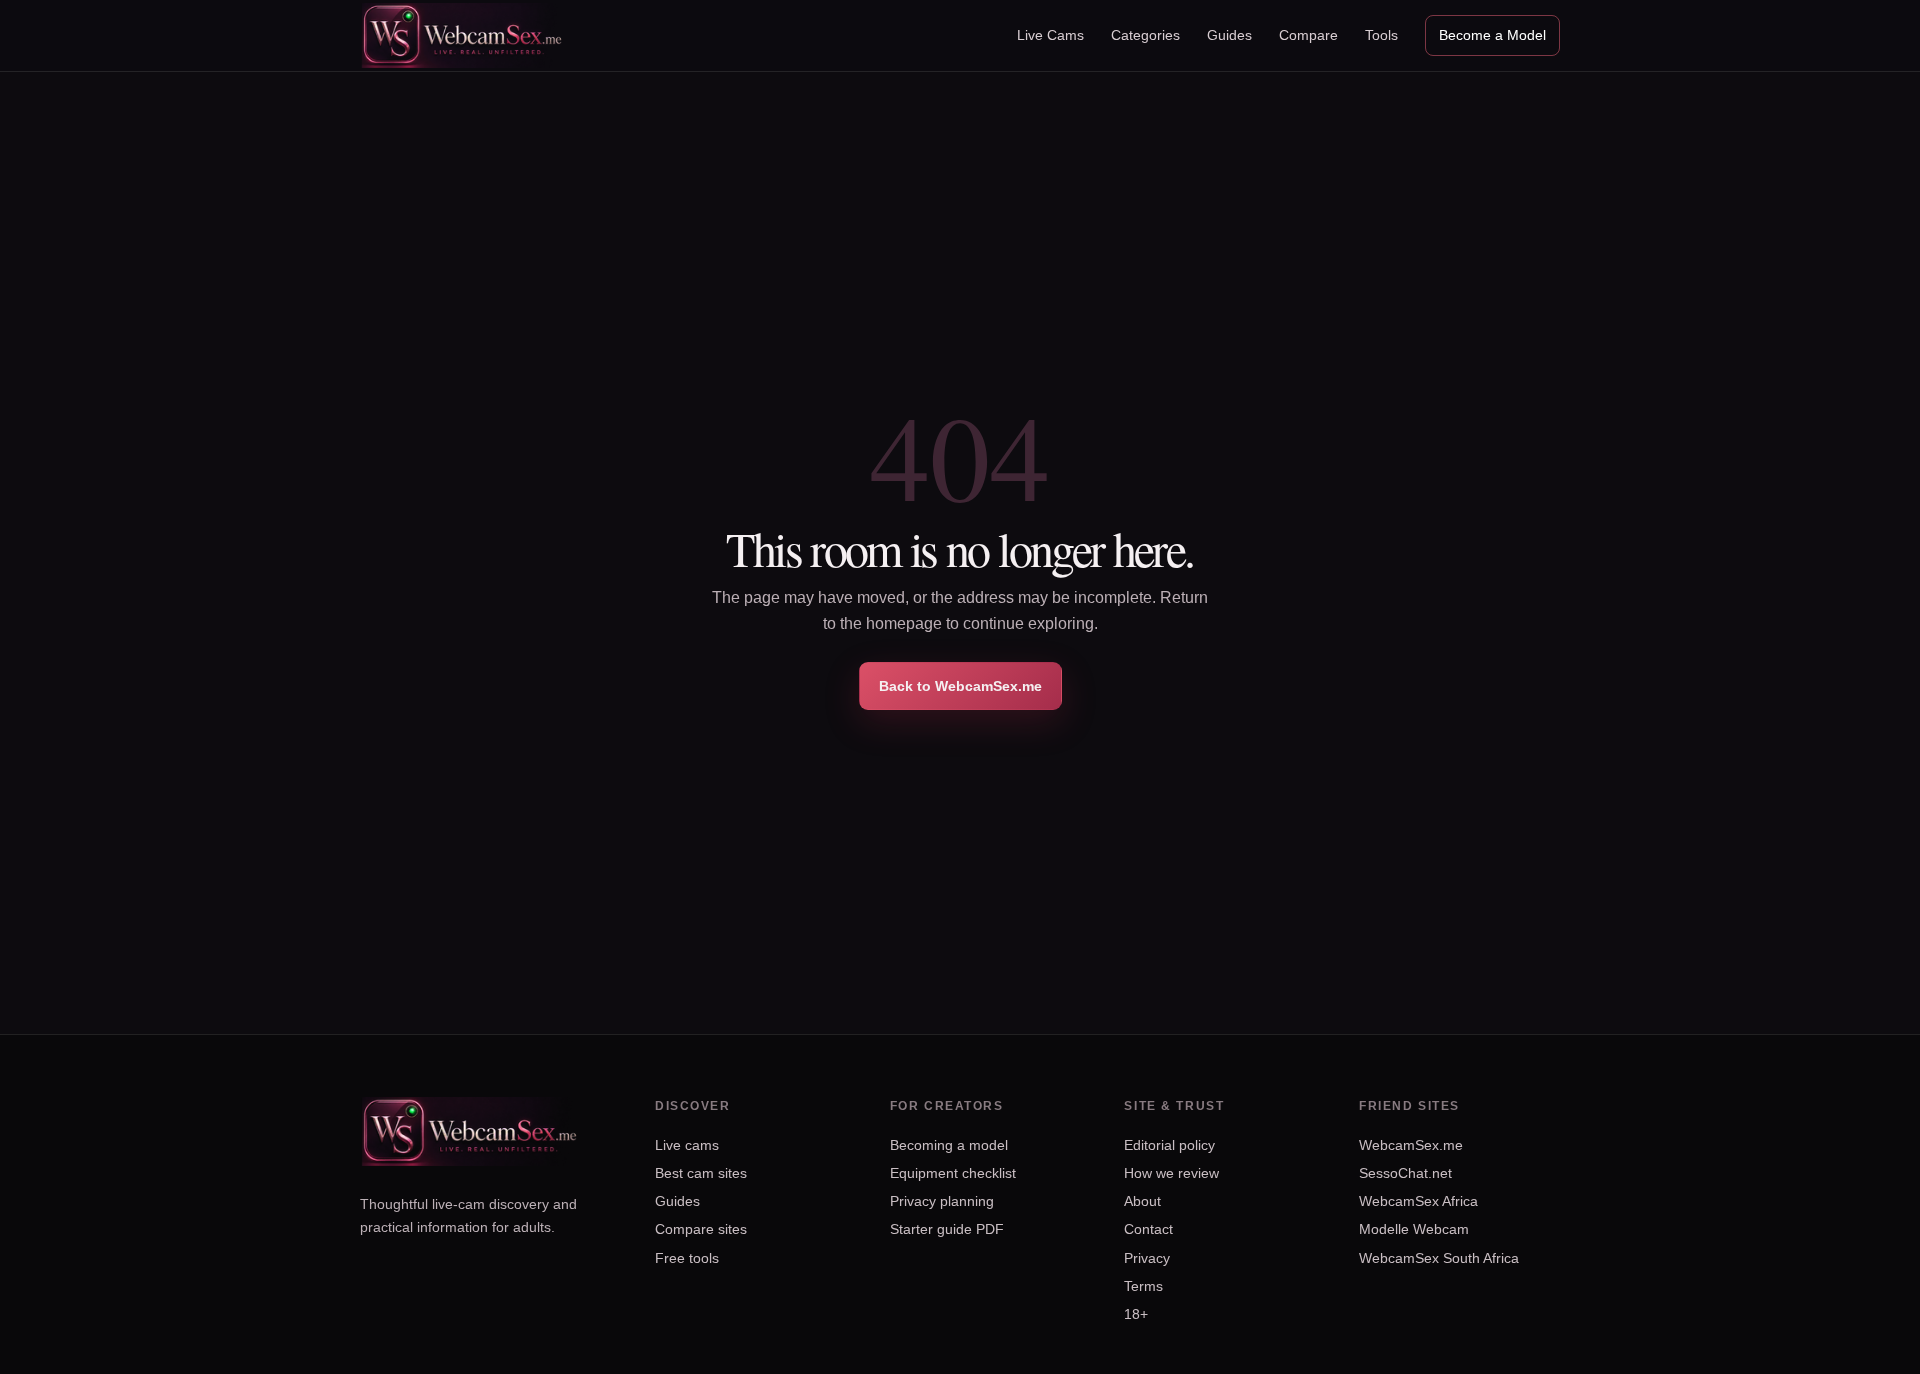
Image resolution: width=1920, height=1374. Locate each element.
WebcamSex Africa (1418, 1201)
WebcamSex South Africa (1439, 1258)
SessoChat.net (1405, 1173)
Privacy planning (942, 1201)
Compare (1308, 35)
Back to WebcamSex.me (960, 686)
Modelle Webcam (1414, 1229)
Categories (1145, 35)
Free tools (687, 1258)
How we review (1171, 1173)
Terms (1143, 1286)
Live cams (687, 1145)
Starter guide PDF (947, 1229)
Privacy (1147, 1258)
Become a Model (1492, 35)
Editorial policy (1169, 1145)
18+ (1136, 1314)
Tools (1381, 35)
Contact (1148, 1229)
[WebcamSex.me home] (462, 35)
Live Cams (1050, 35)
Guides (1229, 35)
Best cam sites (701, 1173)
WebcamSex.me (1411, 1145)
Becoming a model (949, 1145)
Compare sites (701, 1229)
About (1142, 1201)
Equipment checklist (953, 1173)
